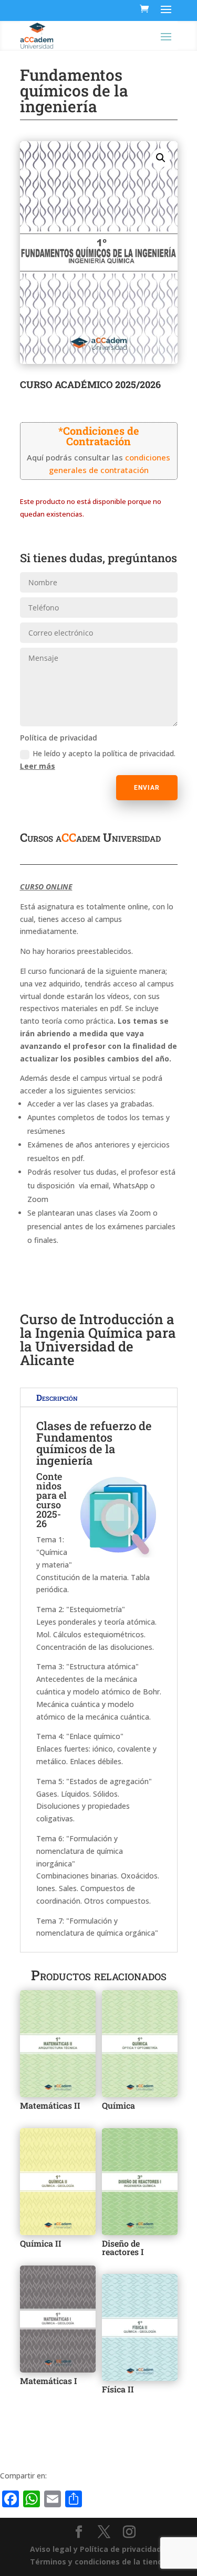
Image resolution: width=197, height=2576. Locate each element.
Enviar (147, 788)
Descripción (57, 1397)
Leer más (38, 766)
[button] (161, 158)
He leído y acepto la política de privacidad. (98, 760)
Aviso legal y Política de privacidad (96, 2549)
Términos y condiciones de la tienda (98, 2562)
